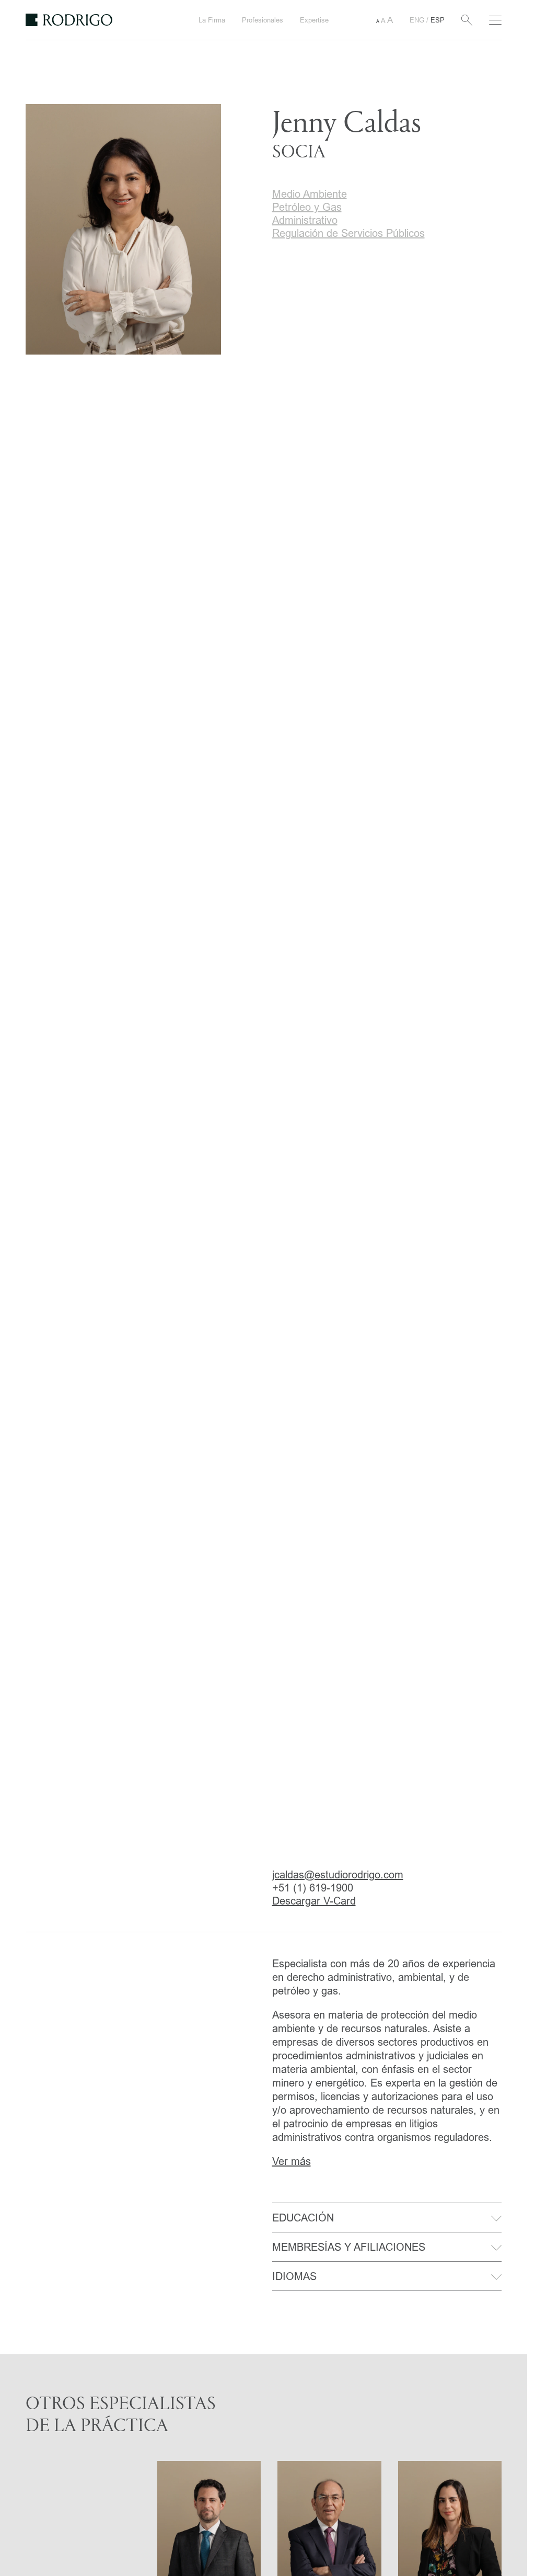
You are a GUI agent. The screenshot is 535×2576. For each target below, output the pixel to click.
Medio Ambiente (310, 194)
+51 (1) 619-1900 (313, 1888)
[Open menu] (495, 20)
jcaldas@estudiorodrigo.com (338, 1874)
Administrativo (305, 220)
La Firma (212, 20)
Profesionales (263, 20)
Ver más (292, 2161)
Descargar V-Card (314, 1901)
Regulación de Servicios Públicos (348, 233)
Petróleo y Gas (307, 207)
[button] (385, 20)
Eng (418, 20)
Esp (438, 20)
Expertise (314, 20)
